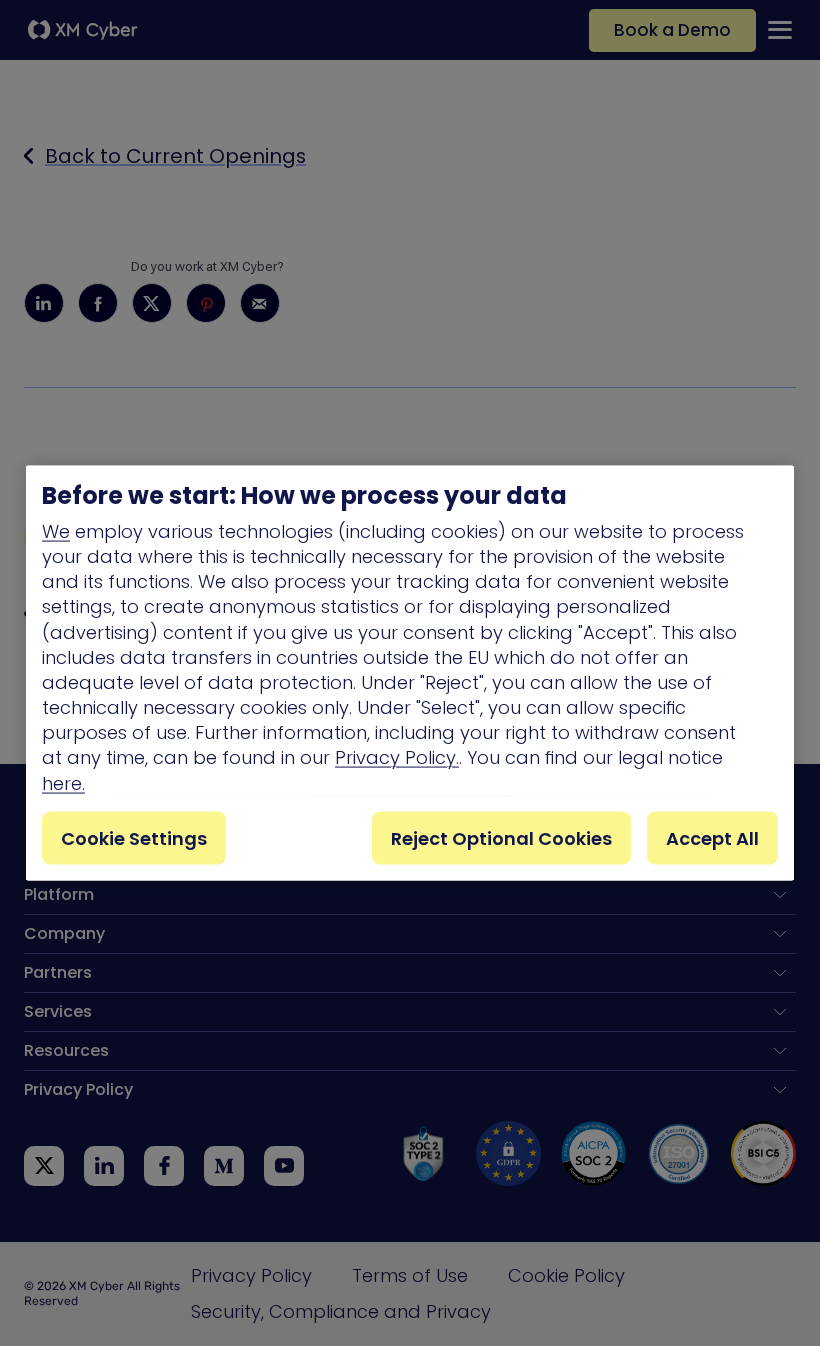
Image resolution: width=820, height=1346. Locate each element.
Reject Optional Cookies (501, 837)
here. (63, 782)
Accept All (712, 837)
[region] (410, 673)
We (56, 530)
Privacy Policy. (397, 757)
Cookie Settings (134, 837)
